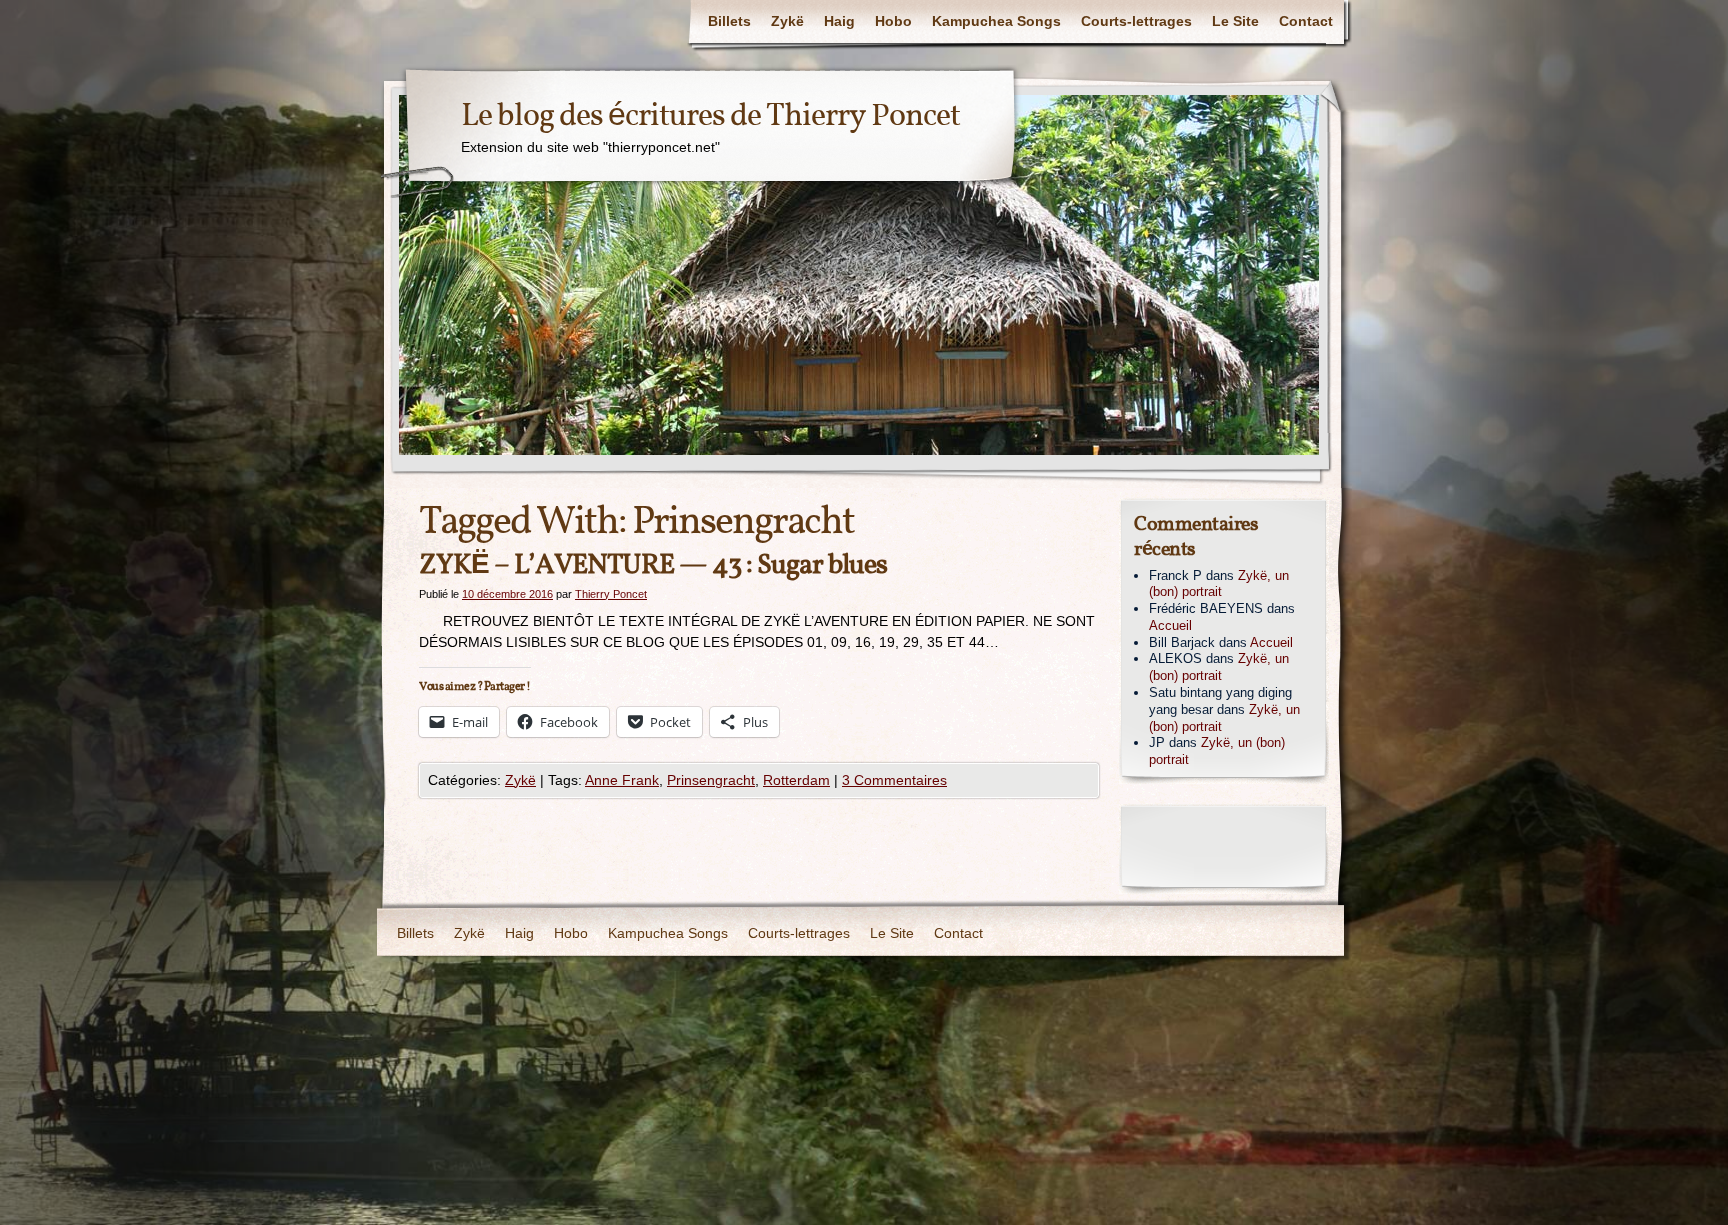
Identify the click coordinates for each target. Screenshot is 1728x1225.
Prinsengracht (711, 780)
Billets (729, 21)
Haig (839, 21)
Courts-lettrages (1136, 21)
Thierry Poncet (611, 594)
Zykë (787, 21)
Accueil (1170, 625)
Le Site (1235, 21)
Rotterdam (796, 780)
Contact (1306, 21)
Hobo (893, 21)
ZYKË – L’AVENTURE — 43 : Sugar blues (653, 565)
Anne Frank (622, 780)
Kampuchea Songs (996, 21)
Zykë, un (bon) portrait (1219, 584)
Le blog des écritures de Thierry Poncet (710, 117)
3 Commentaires (894, 780)
